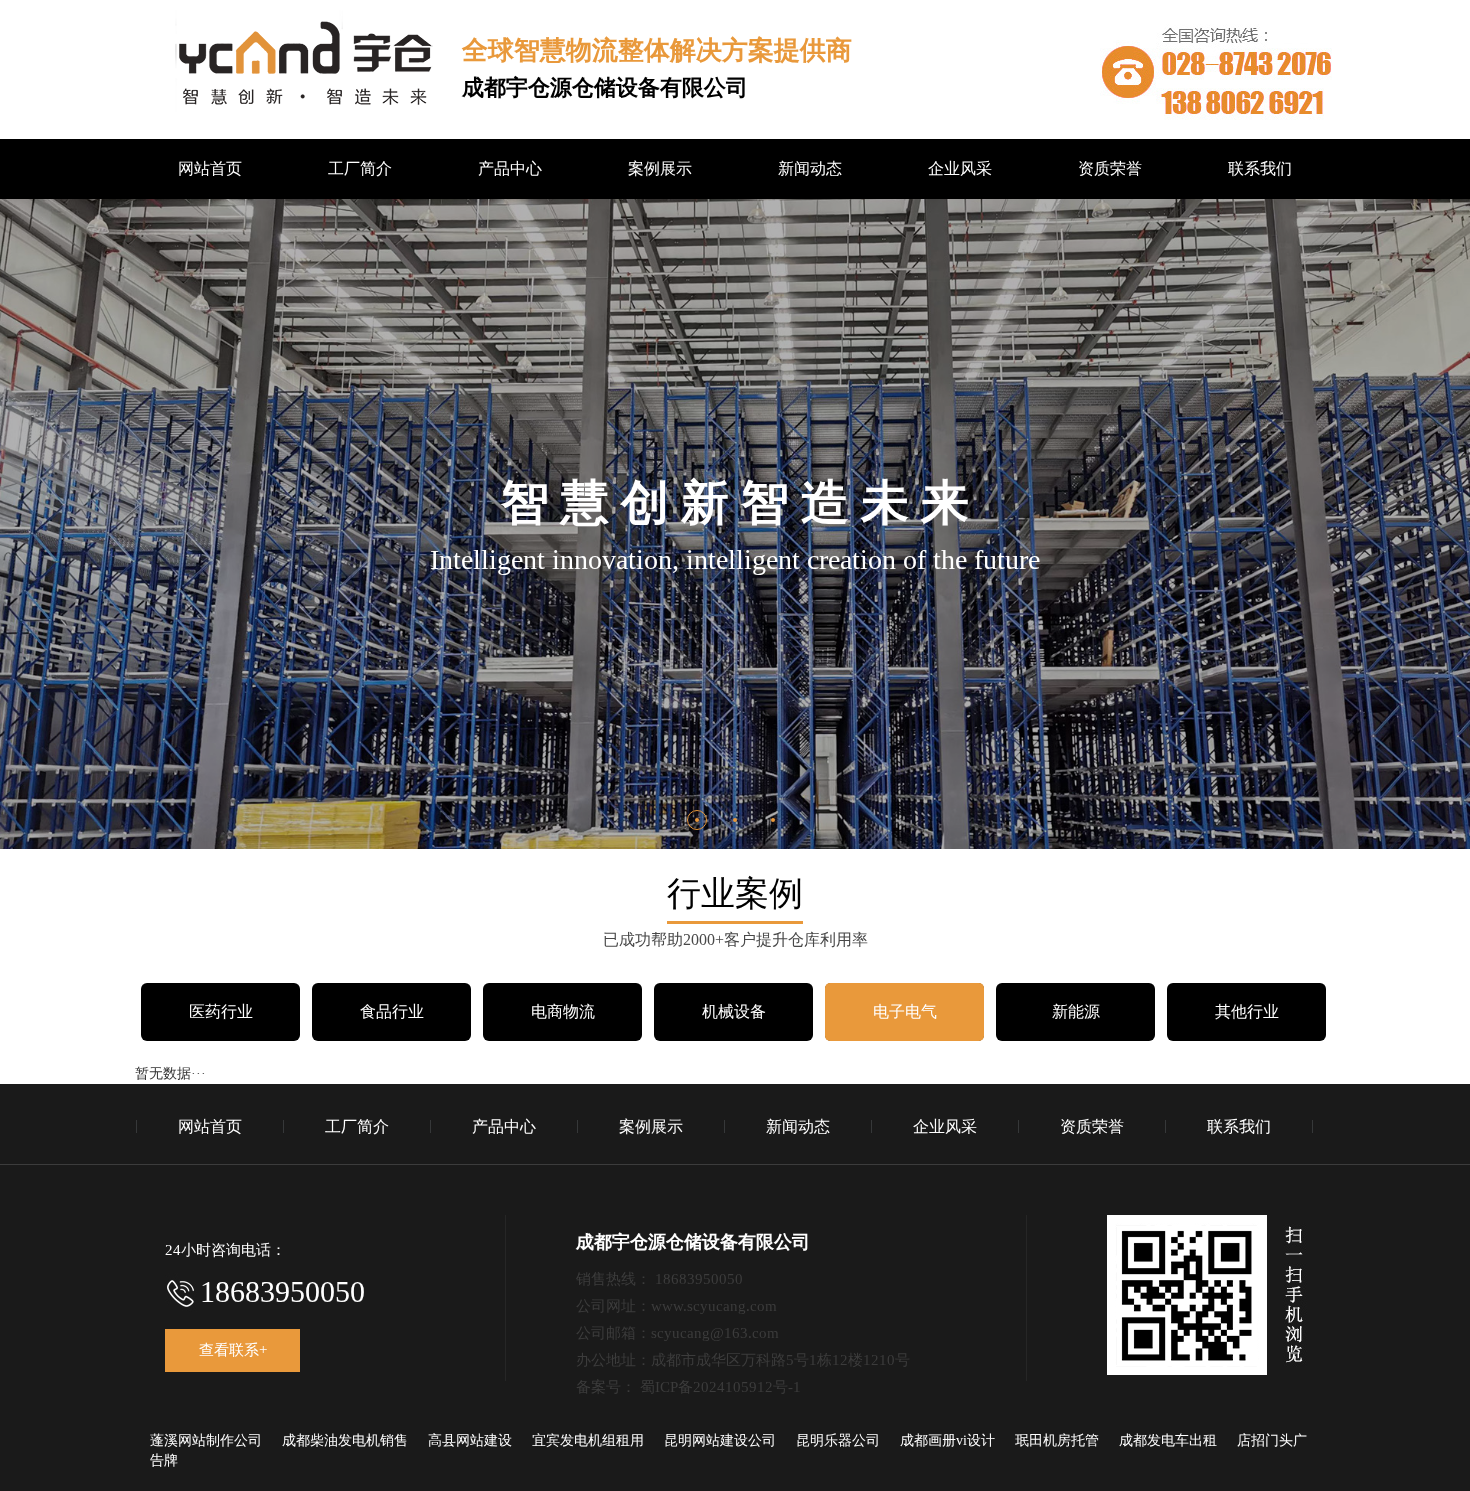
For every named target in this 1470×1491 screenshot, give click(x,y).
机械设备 (734, 1011)
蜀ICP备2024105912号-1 (720, 1387)
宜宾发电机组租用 (588, 1440)
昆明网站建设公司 (720, 1440)
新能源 (1076, 1011)
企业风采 (960, 168)
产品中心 (510, 168)
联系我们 (1260, 168)
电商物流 (563, 1011)
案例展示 (660, 168)
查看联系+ (233, 1350)
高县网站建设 (470, 1440)
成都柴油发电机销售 (345, 1440)
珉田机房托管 (1057, 1440)
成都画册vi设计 (947, 1440)
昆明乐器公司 (838, 1440)
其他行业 (1247, 1011)
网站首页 (210, 168)
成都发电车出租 (1168, 1440)
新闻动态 (810, 168)
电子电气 (905, 1011)
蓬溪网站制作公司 (206, 1440)
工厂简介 (360, 168)
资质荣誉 (1110, 168)
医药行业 (221, 1011)
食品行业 (392, 1011)
